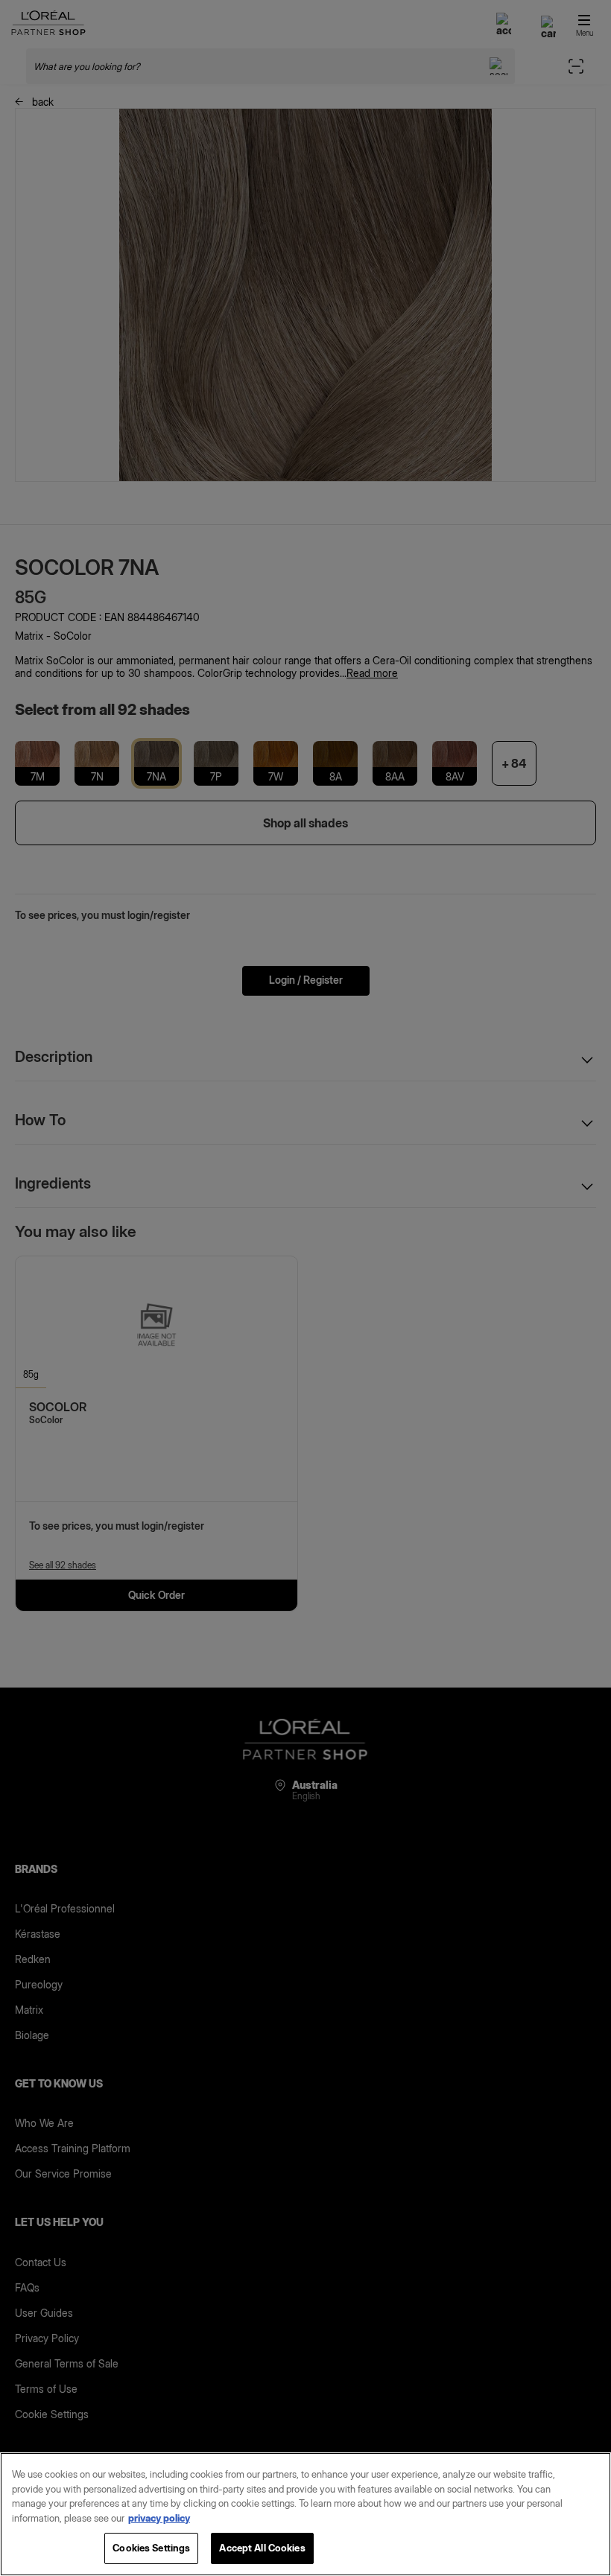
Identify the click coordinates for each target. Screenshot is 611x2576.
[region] (305, 2514)
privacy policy (159, 2518)
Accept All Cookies (262, 2548)
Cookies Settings (151, 2548)
